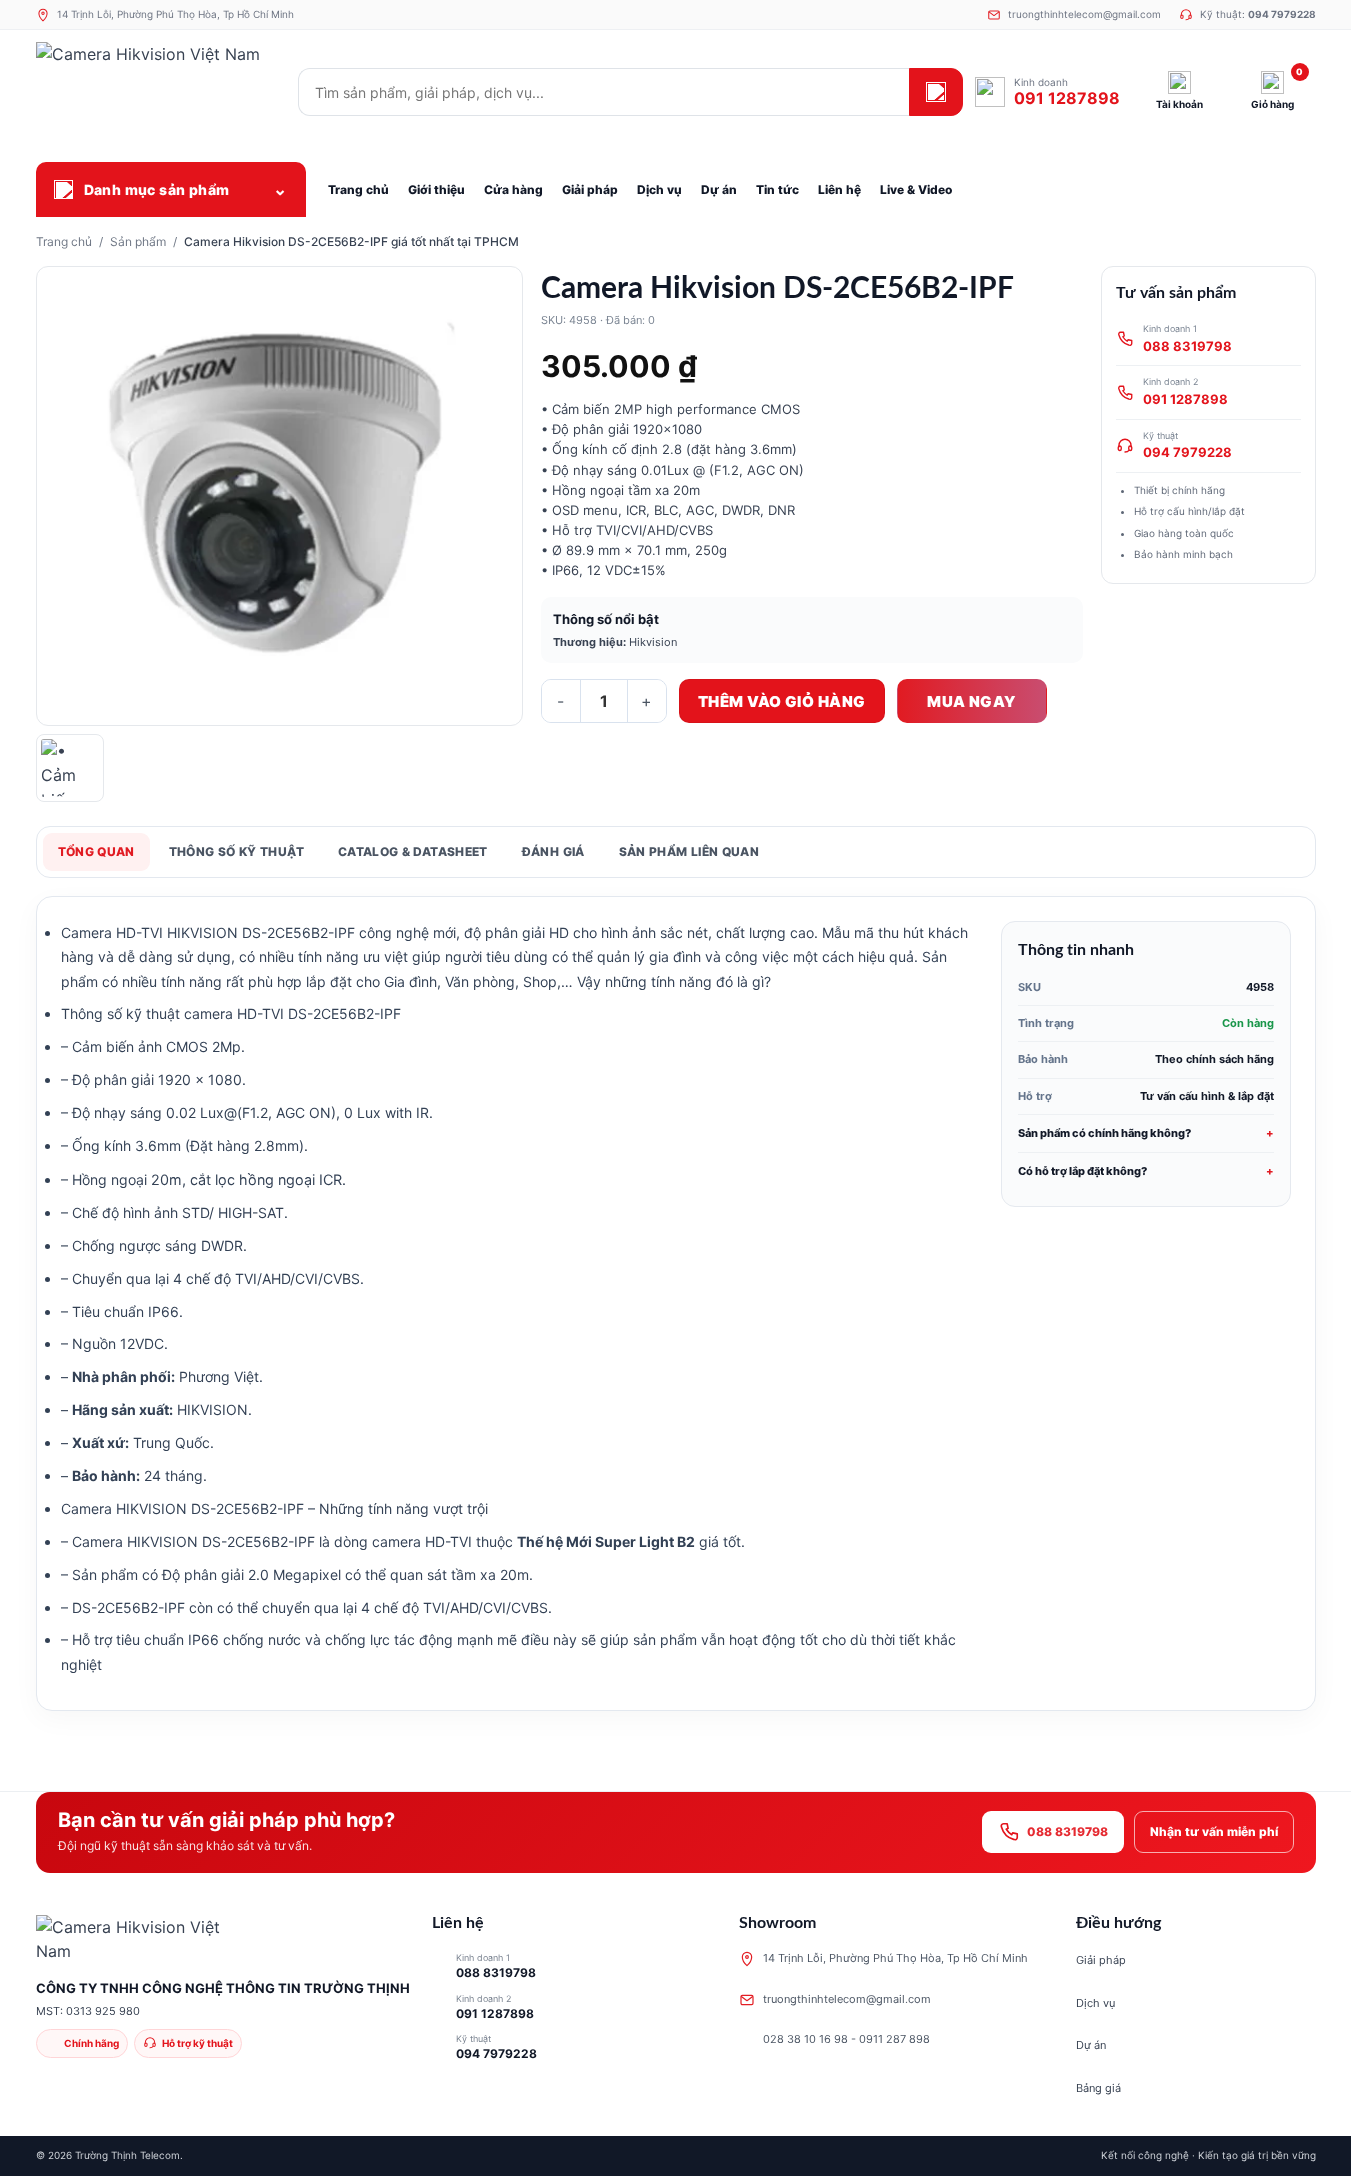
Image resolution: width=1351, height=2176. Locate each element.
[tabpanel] (676, 1303)
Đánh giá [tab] (553, 851)
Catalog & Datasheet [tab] (413, 851)
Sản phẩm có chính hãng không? (1104, 1133)
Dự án (1091, 2045)
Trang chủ (64, 241)
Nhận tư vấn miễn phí (1214, 1831)
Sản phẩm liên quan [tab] (689, 851)
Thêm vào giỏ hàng (782, 701)
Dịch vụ (1095, 2003)
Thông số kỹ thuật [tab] (236, 851)
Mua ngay (971, 701)
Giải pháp (1101, 1960)
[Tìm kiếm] (936, 92)
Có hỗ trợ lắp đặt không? (1082, 1171)
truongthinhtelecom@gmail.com (847, 1999)
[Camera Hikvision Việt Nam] (161, 92)
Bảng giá (1098, 2088)
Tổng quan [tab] (96, 851)
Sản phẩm (138, 241)
